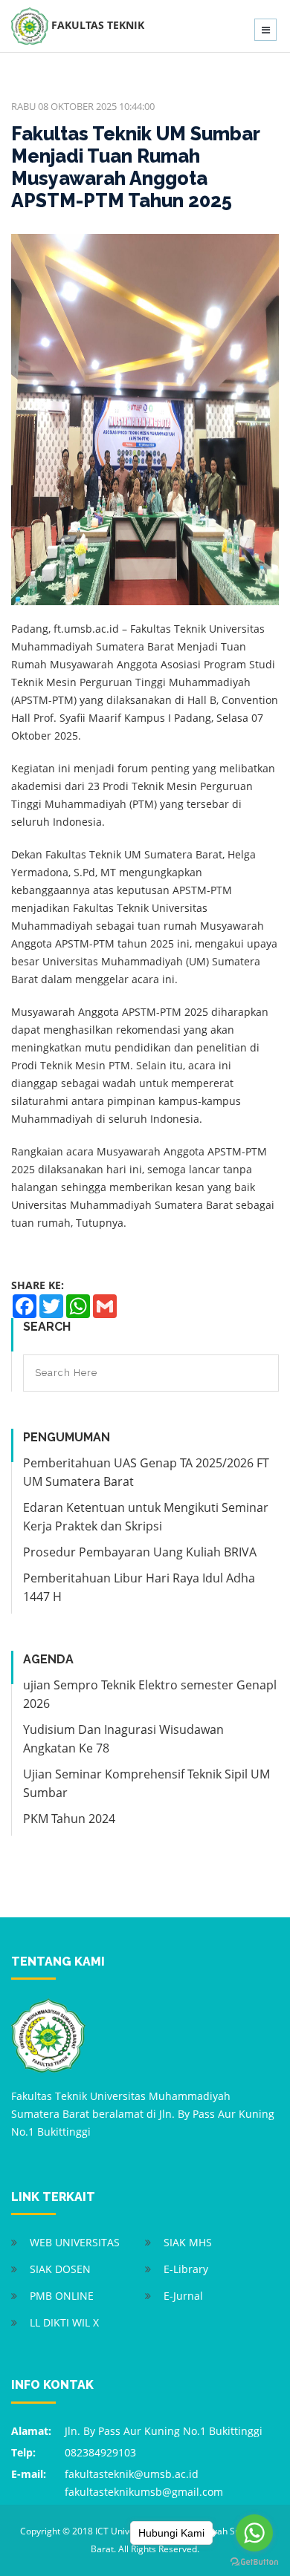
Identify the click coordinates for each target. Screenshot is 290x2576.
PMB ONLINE (62, 2296)
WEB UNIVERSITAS (75, 2242)
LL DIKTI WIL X (64, 2322)
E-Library (186, 2269)
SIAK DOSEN (60, 2269)
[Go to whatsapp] (254, 2533)
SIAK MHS (188, 2242)
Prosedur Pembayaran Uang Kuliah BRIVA (140, 1552)
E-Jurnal (183, 2296)
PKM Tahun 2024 (69, 1819)
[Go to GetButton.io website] (254, 2561)
